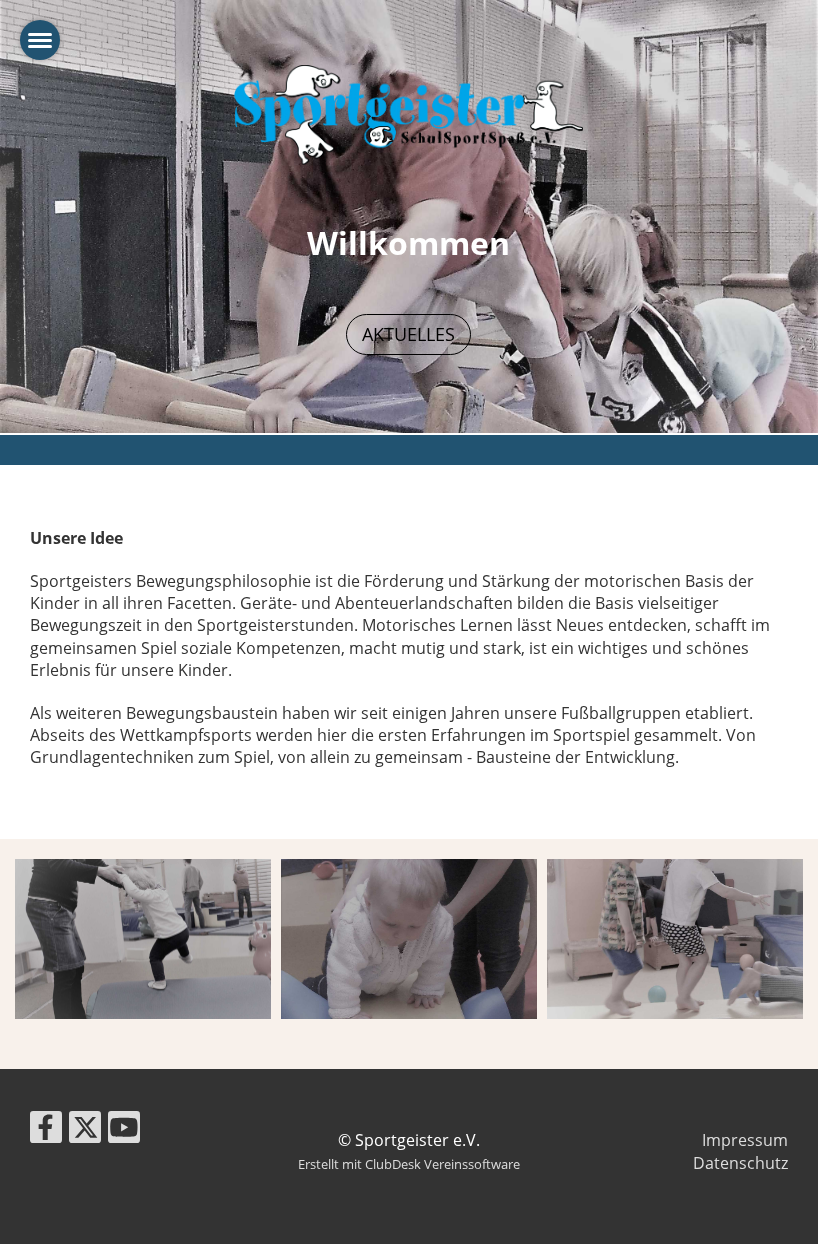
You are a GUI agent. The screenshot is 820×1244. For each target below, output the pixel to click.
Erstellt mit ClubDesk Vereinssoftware (409, 1164)
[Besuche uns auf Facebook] (46, 1130)
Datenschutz (740, 1163)
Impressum (745, 1140)
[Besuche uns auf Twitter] (85, 1130)
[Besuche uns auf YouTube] (124, 1130)
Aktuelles (408, 334)
